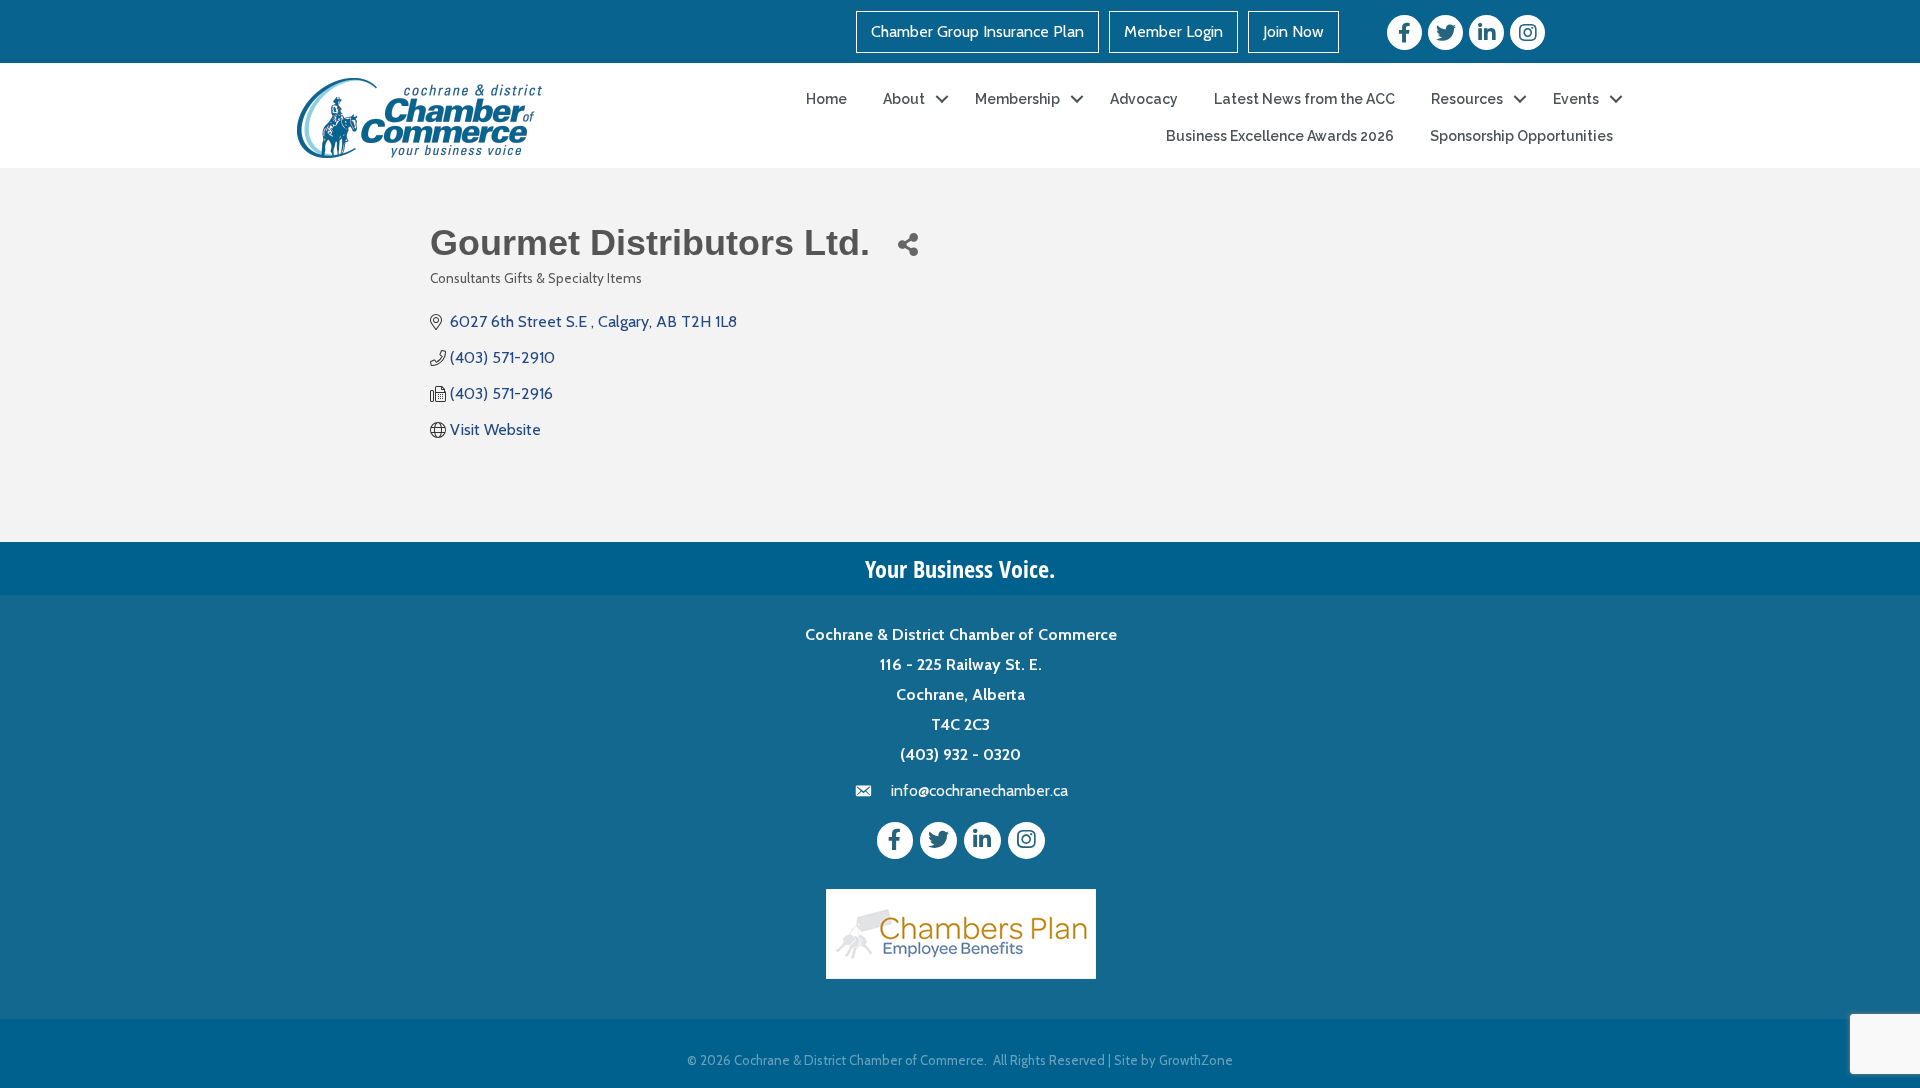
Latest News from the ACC (1304, 99)
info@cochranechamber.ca (979, 790)
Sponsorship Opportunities (1521, 136)
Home (826, 99)
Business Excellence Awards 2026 (1280, 136)
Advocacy (1144, 99)
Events (1576, 99)
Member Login (1173, 31)
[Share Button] (907, 243)
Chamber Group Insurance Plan (977, 31)
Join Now (1293, 31)
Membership (1017, 99)
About (904, 99)
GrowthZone (1196, 1060)
